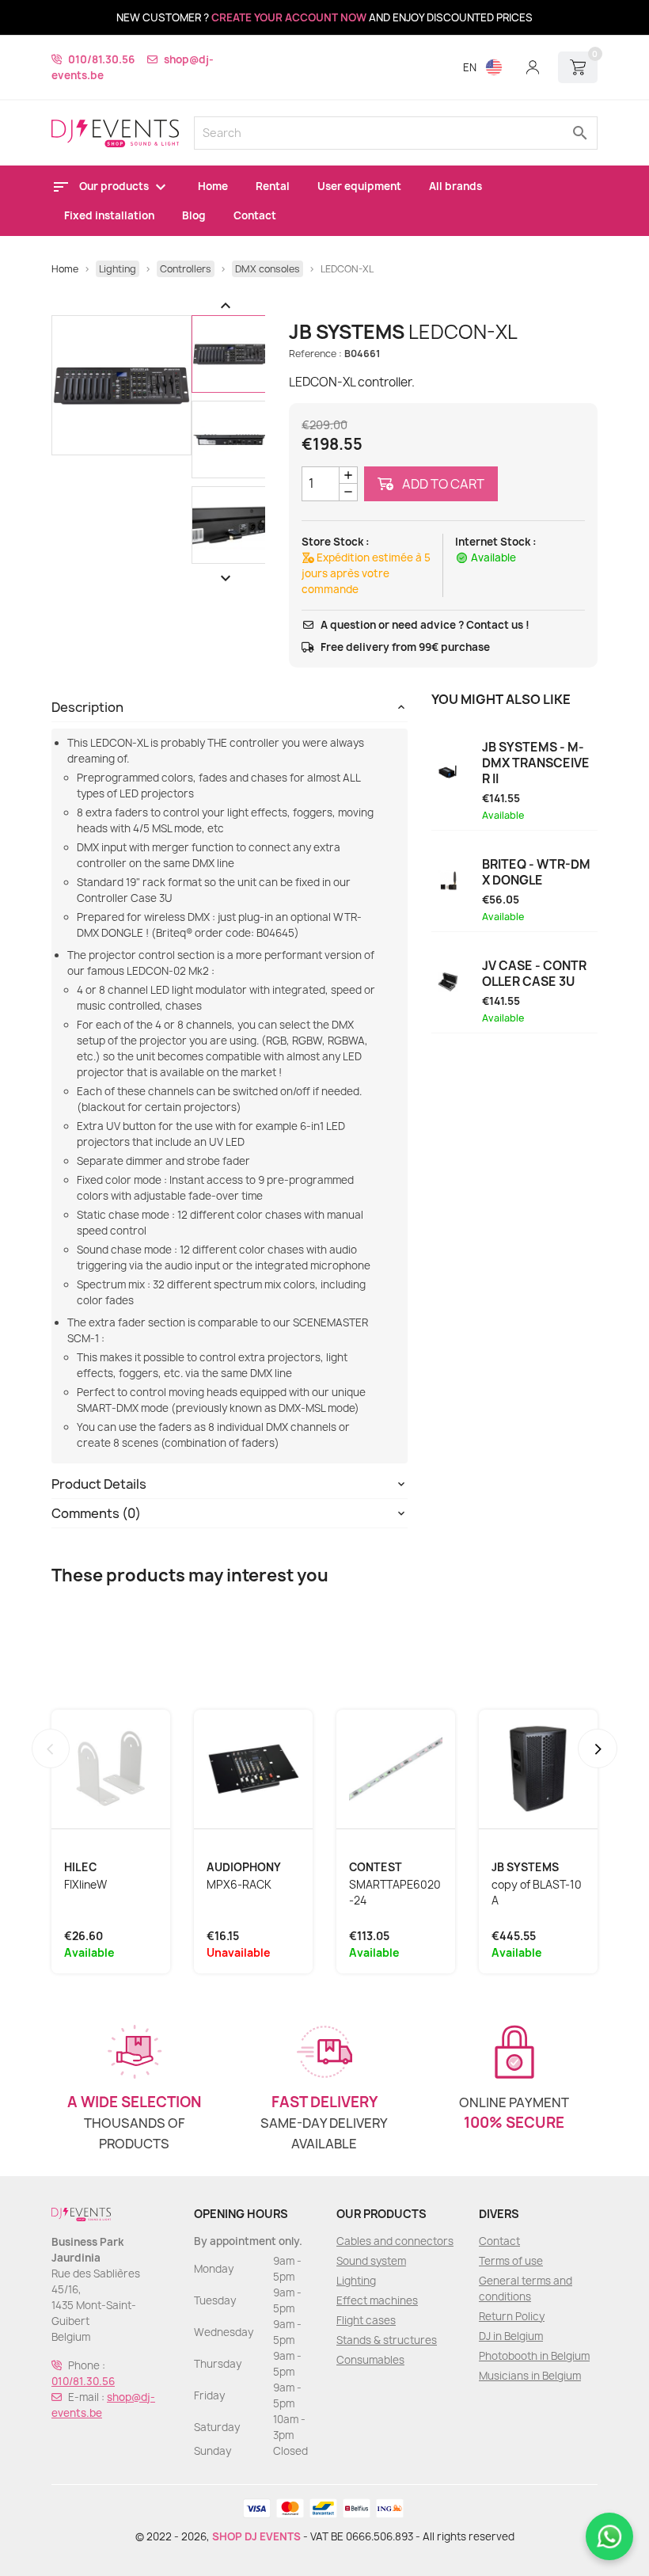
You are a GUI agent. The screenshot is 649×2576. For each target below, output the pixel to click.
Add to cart (442, 484)
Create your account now (289, 17)
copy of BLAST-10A (537, 1893)
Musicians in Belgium (530, 2376)
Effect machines (377, 2300)
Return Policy (512, 2316)
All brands (455, 186)
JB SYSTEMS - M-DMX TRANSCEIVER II (536, 763)
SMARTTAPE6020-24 (395, 1893)
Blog (194, 215)
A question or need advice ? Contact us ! (425, 625)
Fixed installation (109, 215)
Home (213, 186)
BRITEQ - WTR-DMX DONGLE (536, 873)
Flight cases (366, 2320)
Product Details (99, 1484)
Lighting (356, 2281)
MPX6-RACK (239, 1885)
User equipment (359, 186)
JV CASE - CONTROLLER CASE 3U (534, 974)
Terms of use (511, 2261)
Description (87, 707)
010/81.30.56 (101, 59)
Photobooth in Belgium (534, 2356)
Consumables (370, 2360)
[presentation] (51, 1748)
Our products (115, 186)
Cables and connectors (395, 2241)
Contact (255, 215)
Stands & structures (387, 2340)
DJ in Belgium (511, 2336)
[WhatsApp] (609, 2536)
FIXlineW (85, 1885)
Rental (273, 186)
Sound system (371, 2261)
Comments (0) (96, 1513)
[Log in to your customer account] (533, 67)
